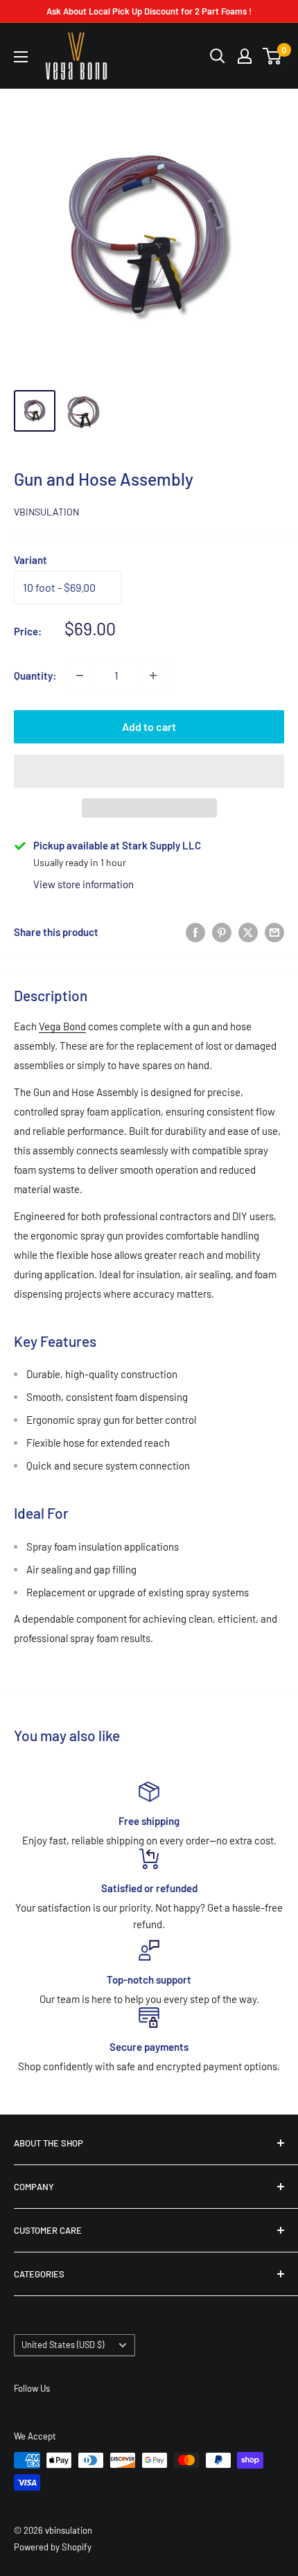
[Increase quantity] (153, 676)
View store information (84, 884)
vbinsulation (46, 512)
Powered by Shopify (53, 2547)
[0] (273, 56)
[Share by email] (274, 932)
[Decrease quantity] (80, 676)
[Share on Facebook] (195, 932)
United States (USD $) (63, 2345)
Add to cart (149, 726)
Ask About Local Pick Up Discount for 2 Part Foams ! (149, 11)
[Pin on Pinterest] (222, 932)
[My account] (245, 56)
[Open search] (218, 56)
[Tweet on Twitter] (248, 932)
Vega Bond (62, 1026)
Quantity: (35, 676)
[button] (149, 771)
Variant (30, 560)
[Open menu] (21, 57)
